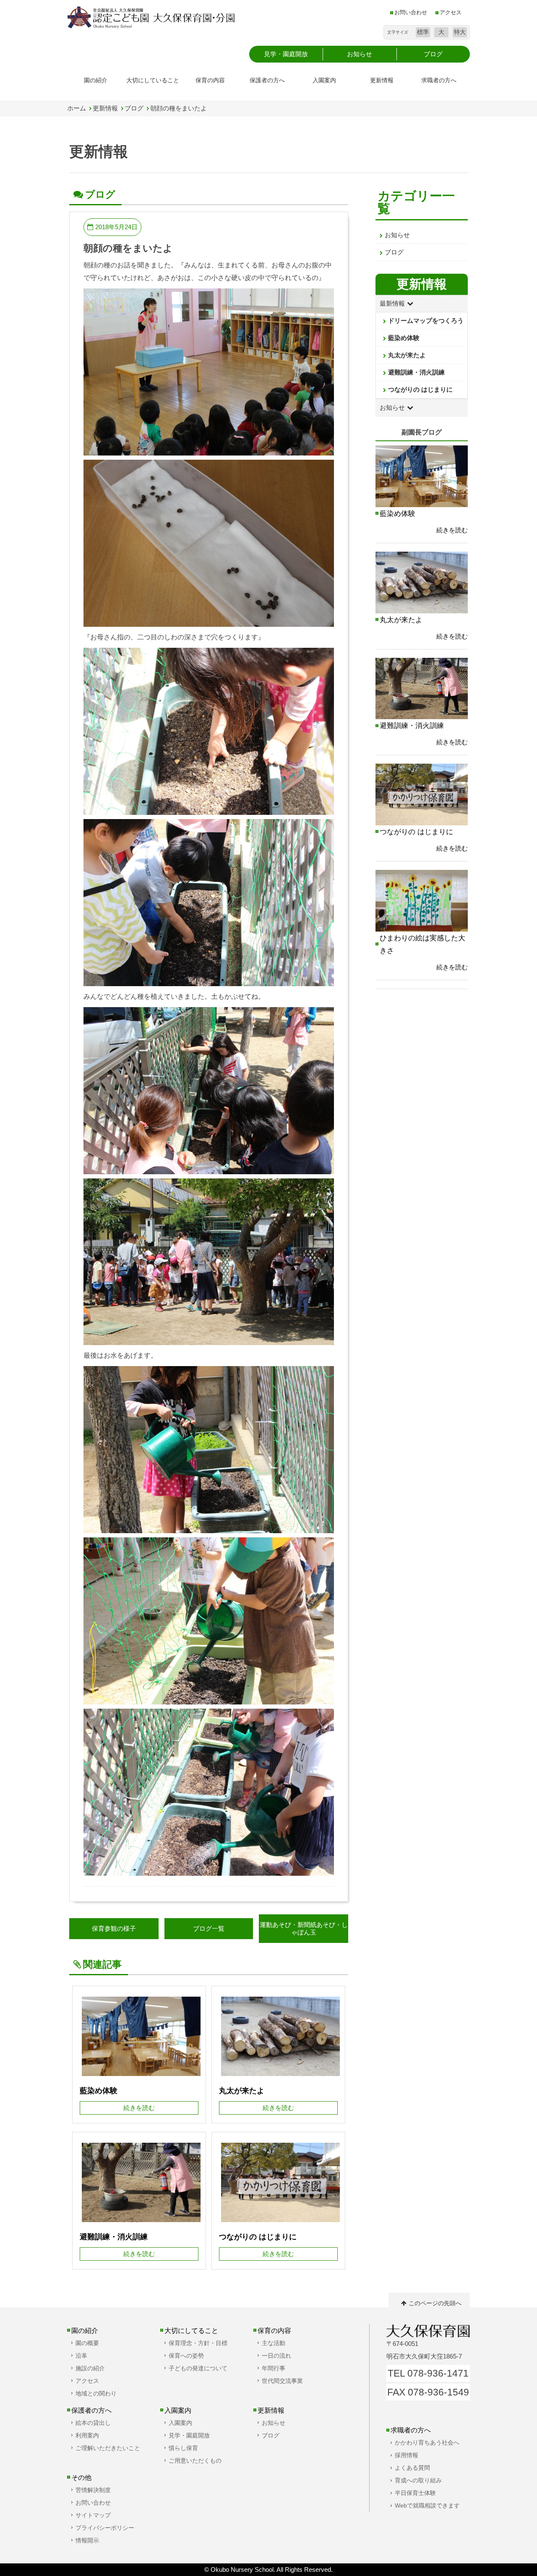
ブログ (134, 108)
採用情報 (407, 2455)
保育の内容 (210, 80)
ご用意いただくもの (195, 2461)
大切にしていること (153, 80)
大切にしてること (191, 2330)
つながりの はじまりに (420, 389)
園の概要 (87, 2343)
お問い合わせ (411, 13)
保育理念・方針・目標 (198, 2343)
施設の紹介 (90, 2368)
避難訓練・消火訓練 (416, 372)
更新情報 (382, 80)
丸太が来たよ (407, 355)
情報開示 (87, 2540)
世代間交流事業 (282, 2381)
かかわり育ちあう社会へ (427, 2442)
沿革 (81, 2356)
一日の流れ (276, 2356)
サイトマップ (93, 2515)
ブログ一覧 (209, 1928)
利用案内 (87, 2435)
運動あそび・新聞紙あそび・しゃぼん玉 (304, 1928)
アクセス (451, 13)
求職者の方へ (439, 80)
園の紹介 (96, 80)
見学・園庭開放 (189, 2435)
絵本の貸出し (93, 2423)
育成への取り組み (418, 2480)
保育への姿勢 (186, 2356)
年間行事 (274, 2368)
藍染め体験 (404, 338)
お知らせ (397, 235)
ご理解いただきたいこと (108, 2448)
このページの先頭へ (435, 2303)
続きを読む (452, 530)
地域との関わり (96, 2393)
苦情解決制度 (93, 2490)
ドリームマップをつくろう (426, 321)
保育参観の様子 (114, 1928)
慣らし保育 (183, 2448)
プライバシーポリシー (105, 2528)
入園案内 (324, 80)
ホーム (77, 108)
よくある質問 (412, 2468)
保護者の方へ (267, 80)
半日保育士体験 (415, 2493)
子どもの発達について (198, 2368)
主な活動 (274, 2343)
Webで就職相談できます (427, 2505)
